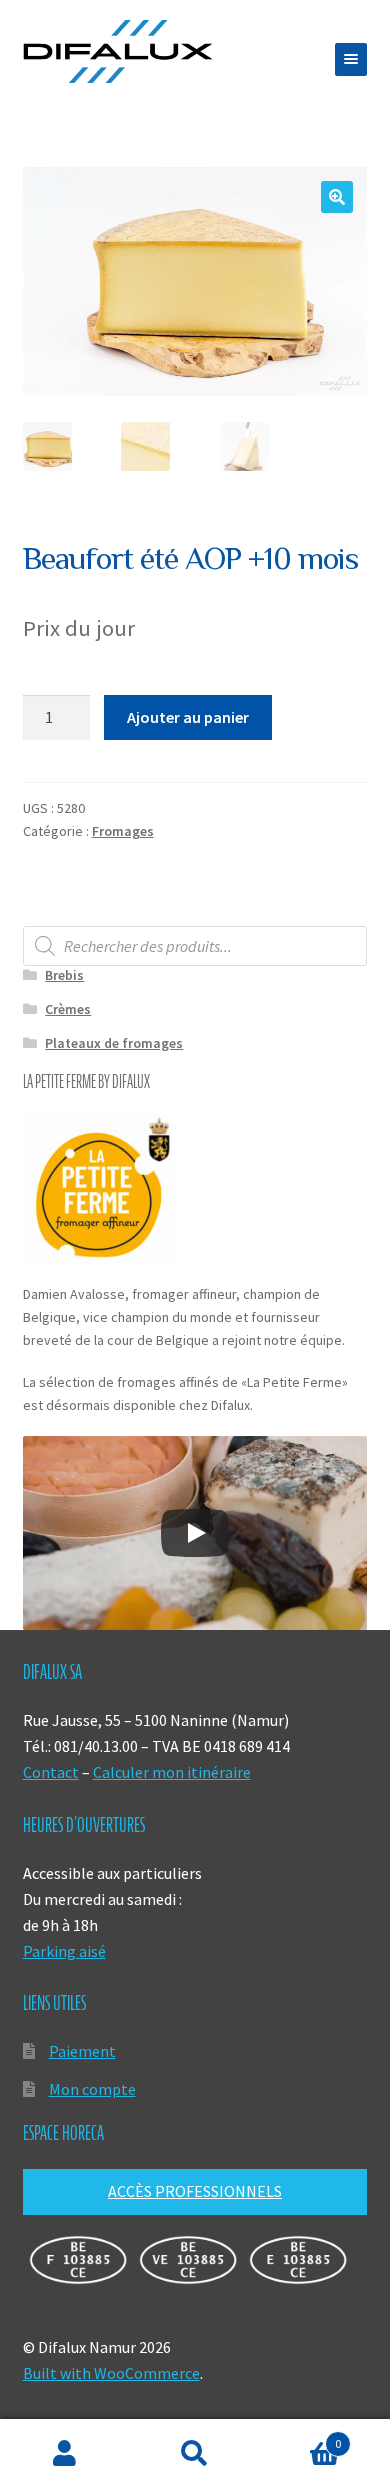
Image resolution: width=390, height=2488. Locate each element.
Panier (300, 2436)
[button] (337, 197)
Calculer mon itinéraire (172, 1772)
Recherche (195, 2454)
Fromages (123, 831)
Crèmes (68, 1009)
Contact (51, 1772)
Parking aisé (64, 1951)
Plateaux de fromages (114, 1043)
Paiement (82, 2051)
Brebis (64, 975)
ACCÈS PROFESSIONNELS (195, 2191)
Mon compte (92, 2089)
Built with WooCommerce (111, 2373)
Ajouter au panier (188, 717)
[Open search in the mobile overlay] (195, 946)
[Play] (195, 1533)
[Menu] (351, 59)
